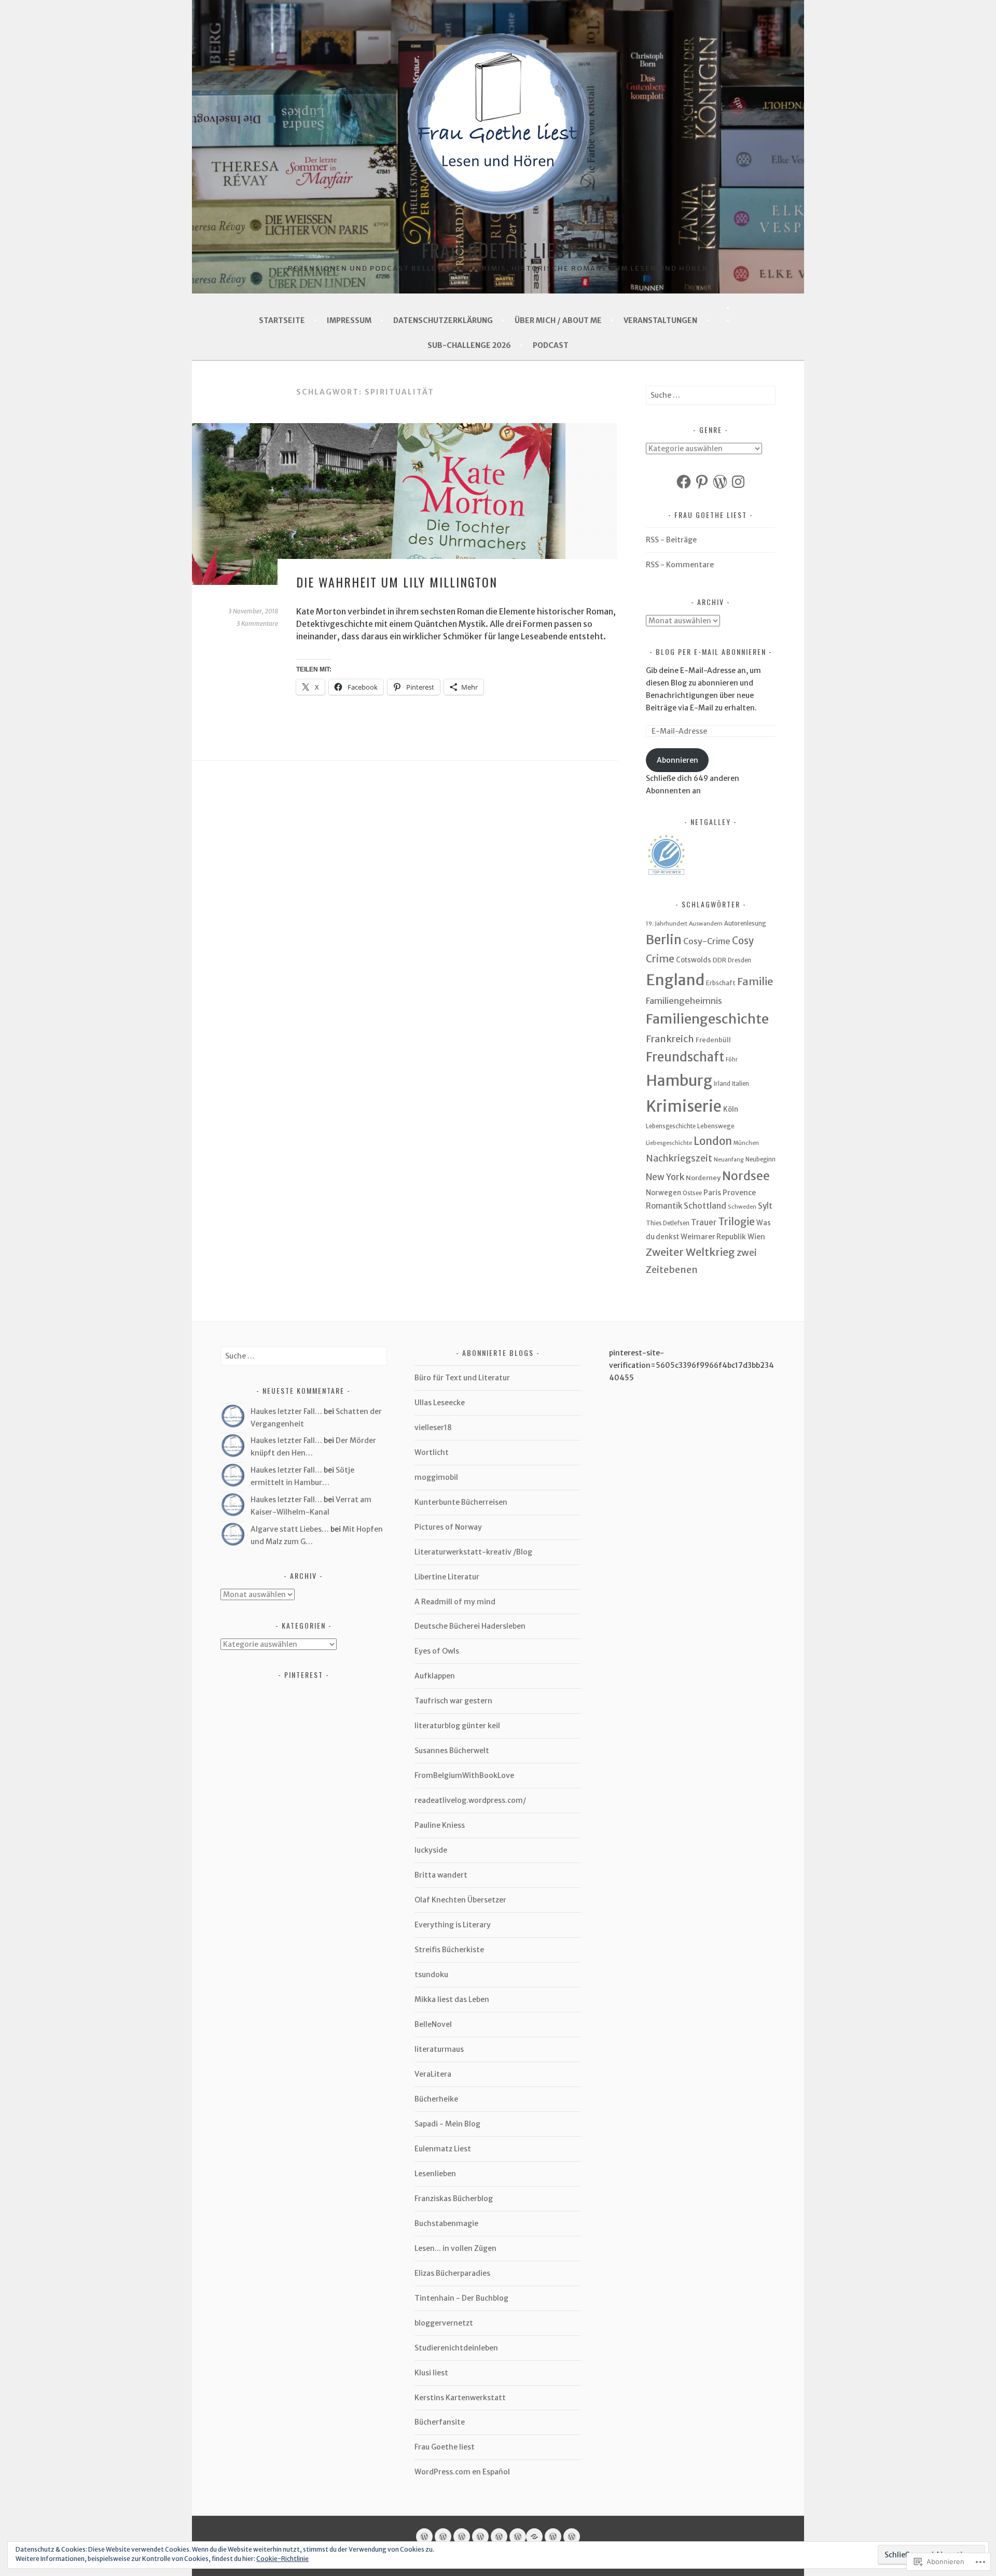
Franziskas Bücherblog (454, 2199)
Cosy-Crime (707, 941)
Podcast (551, 345)
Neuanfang (729, 1160)
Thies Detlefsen (668, 1223)
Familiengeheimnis (684, 1001)
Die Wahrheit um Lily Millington (397, 582)
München (746, 1143)
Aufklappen (435, 1676)
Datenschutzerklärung (443, 320)
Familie (755, 981)
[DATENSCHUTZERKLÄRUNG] (462, 2537)
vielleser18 (433, 1427)
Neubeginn (760, 1159)
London (713, 1141)
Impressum (349, 320)
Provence (739, 1193)
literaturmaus (439, 2049)
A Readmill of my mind (455, 1602)
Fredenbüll (713, 1040)
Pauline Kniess (440, 1825)
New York (665, 1177)
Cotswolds (694, 960)
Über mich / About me (558, 320)
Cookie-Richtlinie (282, 2559)
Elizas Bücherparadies (452, 2273)
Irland (722, 1084)
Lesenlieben (435, 2174)
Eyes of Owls (437, 1651)
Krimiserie (684, 1106)
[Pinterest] (702, 482)
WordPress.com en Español (462, 2472)
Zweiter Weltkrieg (690, 1252)
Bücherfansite (440, 2422)
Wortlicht (432, 1452)
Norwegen (663, 1193)
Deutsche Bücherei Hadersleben (470, 1626)
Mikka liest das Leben (452, 1999)
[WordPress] (720, 482)
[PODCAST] (572, 2537)
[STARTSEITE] (424, 2537)
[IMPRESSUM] (443, 2537)
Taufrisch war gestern (453, 1701)
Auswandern (706, 924)
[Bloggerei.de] (724, 320)
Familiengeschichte (707, 1019)
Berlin (664, 940)
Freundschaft (685, 1057)
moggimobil (436, 1477)
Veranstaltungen (660, 320)
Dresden (739, 960)
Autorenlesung (745, 923)
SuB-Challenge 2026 (469, 345)
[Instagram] (738, 482)
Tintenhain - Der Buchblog (461, 2298)
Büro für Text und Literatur (462, 1378)
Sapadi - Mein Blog (447, 2124)
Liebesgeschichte (669, 1143)
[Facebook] (684, 482)
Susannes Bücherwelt (452, 1751)
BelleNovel (433, 2024)
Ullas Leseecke (440, 1403)
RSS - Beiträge (671, 540)
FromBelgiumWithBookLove (464, 1775)
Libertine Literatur (447, 1577)
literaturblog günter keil (457, 1726)
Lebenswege (716, 1126)
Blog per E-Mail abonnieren (711, 652)
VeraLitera (433, 2074)
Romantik (664, 1206)
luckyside (431, 1850)
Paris (712, 1193)
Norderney (703, 1178)
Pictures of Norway (448, 1527)
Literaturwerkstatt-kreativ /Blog (473, 1552)
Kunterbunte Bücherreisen (461, 1502)
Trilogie (736, 1222)
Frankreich (670, 1039)
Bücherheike (436, 2099)
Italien (741, 1084)
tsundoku (431, 1975)
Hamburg (679, 1081)
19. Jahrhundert (667, 924)
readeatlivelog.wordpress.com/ (470, 1800)
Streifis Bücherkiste (449, 1950)
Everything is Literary (453, 1925)
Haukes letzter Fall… (286, 1411)
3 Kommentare (257, 624)
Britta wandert (441, 1875)
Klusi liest (431, 2373)
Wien (756, 1237)
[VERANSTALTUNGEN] (499, 2537)
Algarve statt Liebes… (290, 1529)
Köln (731, 1109)
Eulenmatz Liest (443, 2149)
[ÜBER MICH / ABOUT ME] (480, 2537)
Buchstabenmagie (446, 2223)
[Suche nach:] (711, 395)
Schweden (742, 1207)
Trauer (704, 1222)
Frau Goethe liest (498, 250)
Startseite (282, 320)
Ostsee (692, 1193)
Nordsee (746, 1176)
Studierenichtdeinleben (456, 2348)
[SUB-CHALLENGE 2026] (553, 2537)
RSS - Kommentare (680, 565)
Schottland (705, 1206)
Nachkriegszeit (679, 1158)
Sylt (765, 1206)
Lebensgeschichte (671, 1126)
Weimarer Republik (713, 1237)
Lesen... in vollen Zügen (455, 2248)
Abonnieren (677, 760)
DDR (720, 960)
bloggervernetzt (444, 2323)
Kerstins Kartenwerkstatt (460, 2398)
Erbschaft (721, 983)
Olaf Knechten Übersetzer (460, 1900)
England (675, 980)
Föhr (732, 1060)
